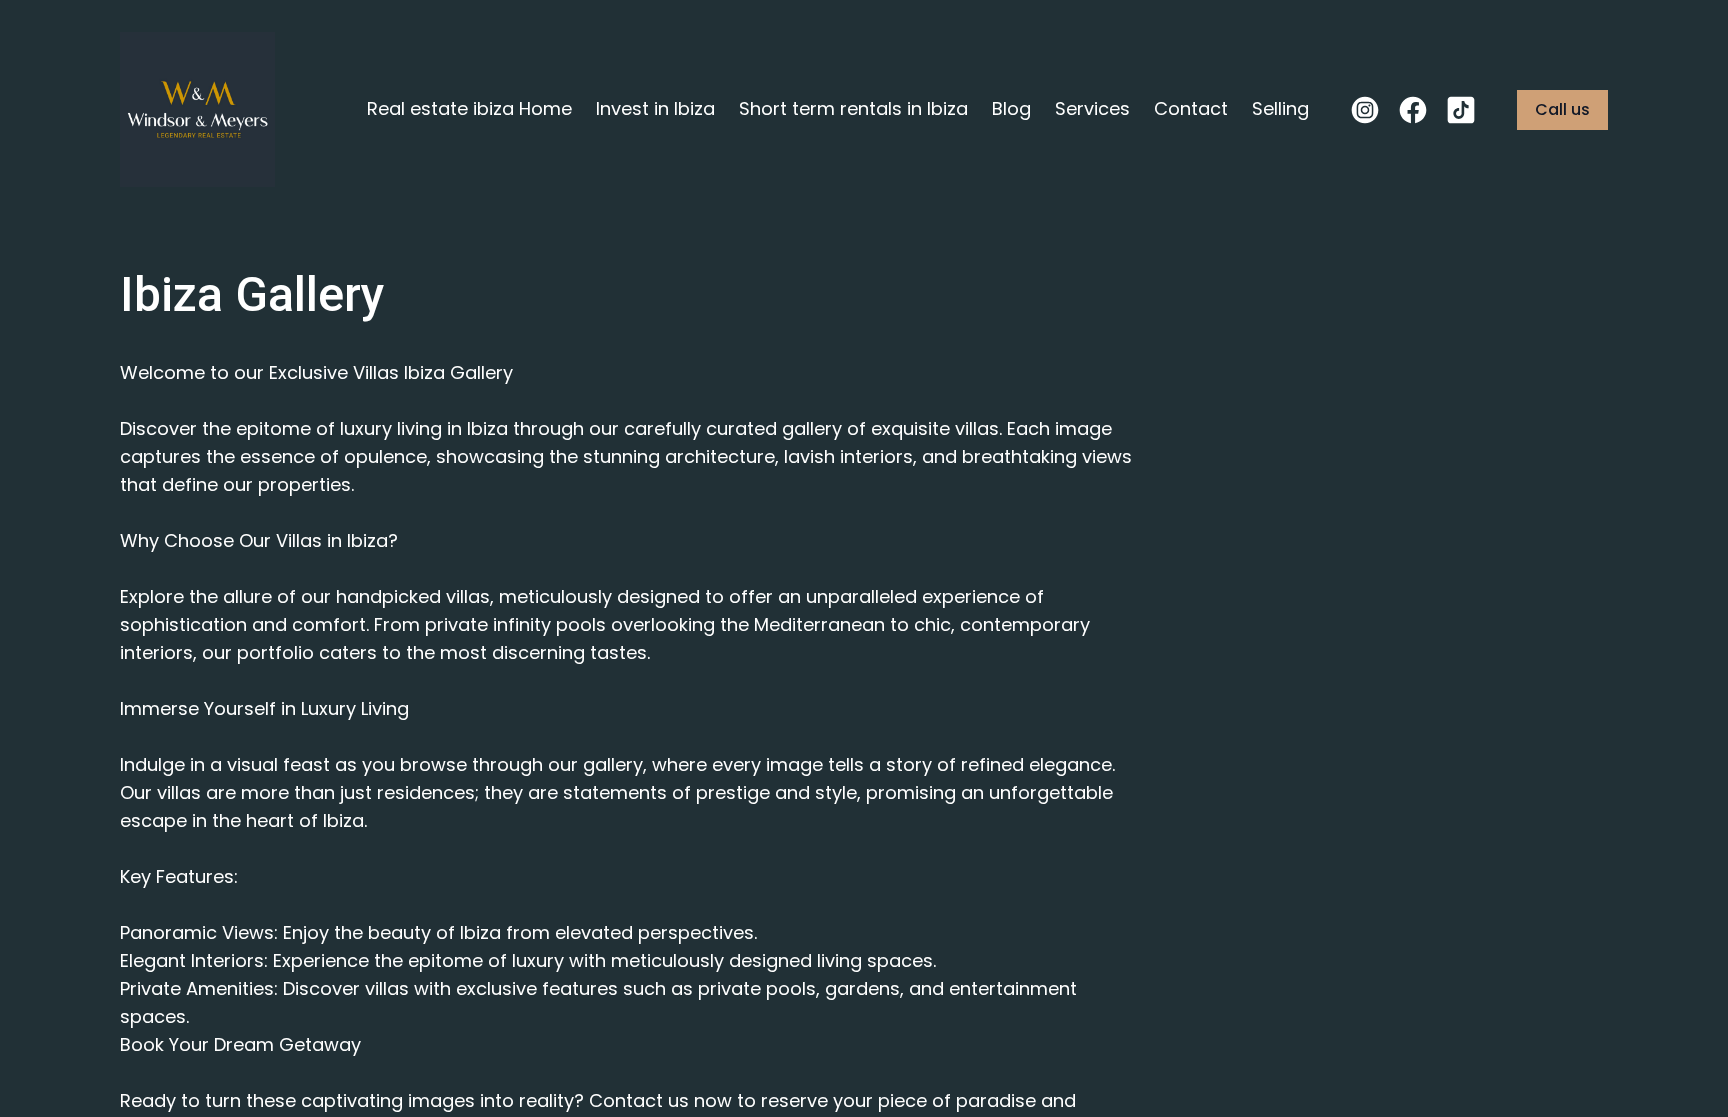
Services (1092, 108)
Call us (1562, 109)
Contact (1191, 108)
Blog (1011, 108)
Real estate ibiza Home (469, 108)
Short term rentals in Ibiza (853, 108)
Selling (1280, 108)
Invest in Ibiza (655, 108)
